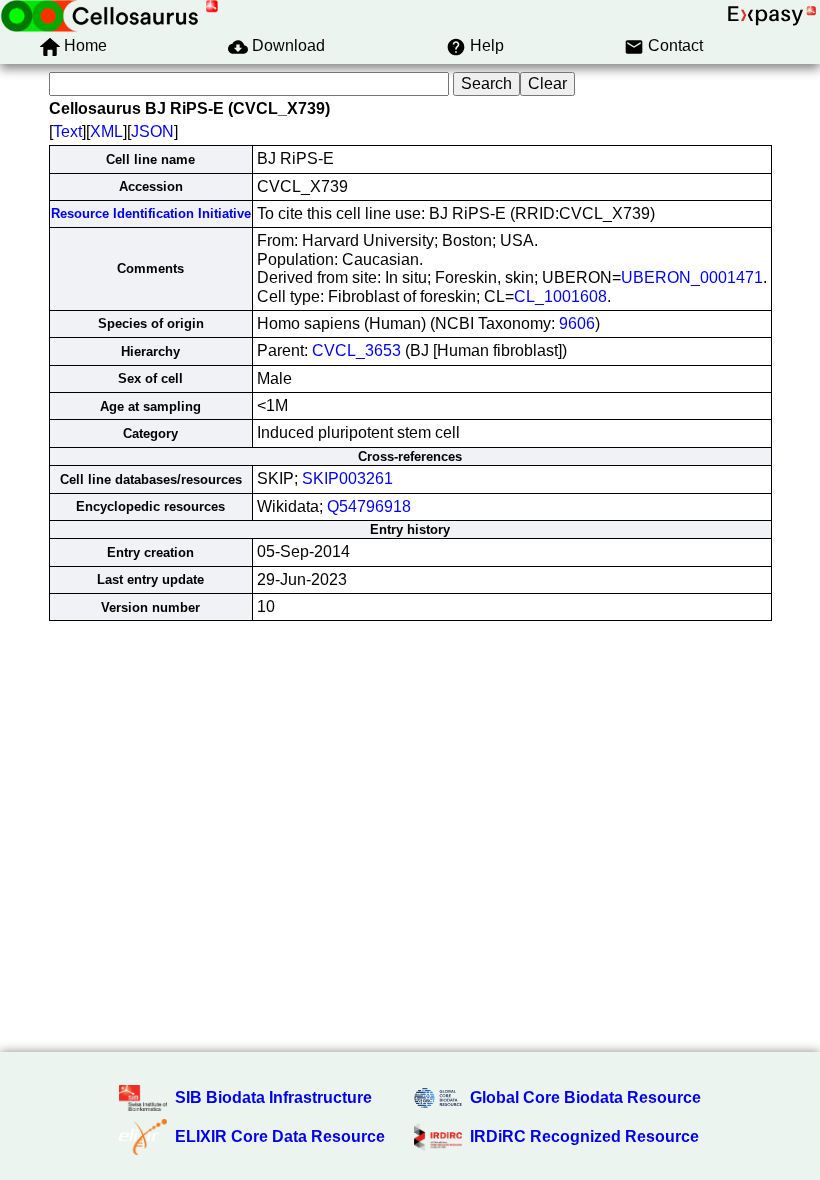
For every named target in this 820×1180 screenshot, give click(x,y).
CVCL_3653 (356, 350)
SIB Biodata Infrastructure (273, 1097)
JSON (152, 131)
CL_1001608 (560, 296)
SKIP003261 (347, 478)
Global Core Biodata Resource (585, 1097)
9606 (577, 323)
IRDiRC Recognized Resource (584, 1136)
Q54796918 (369, 506)
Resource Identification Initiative (151, 213)
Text (67, 131)
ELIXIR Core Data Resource (280, 1136)
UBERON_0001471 (692, 277)
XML (106, 131)
